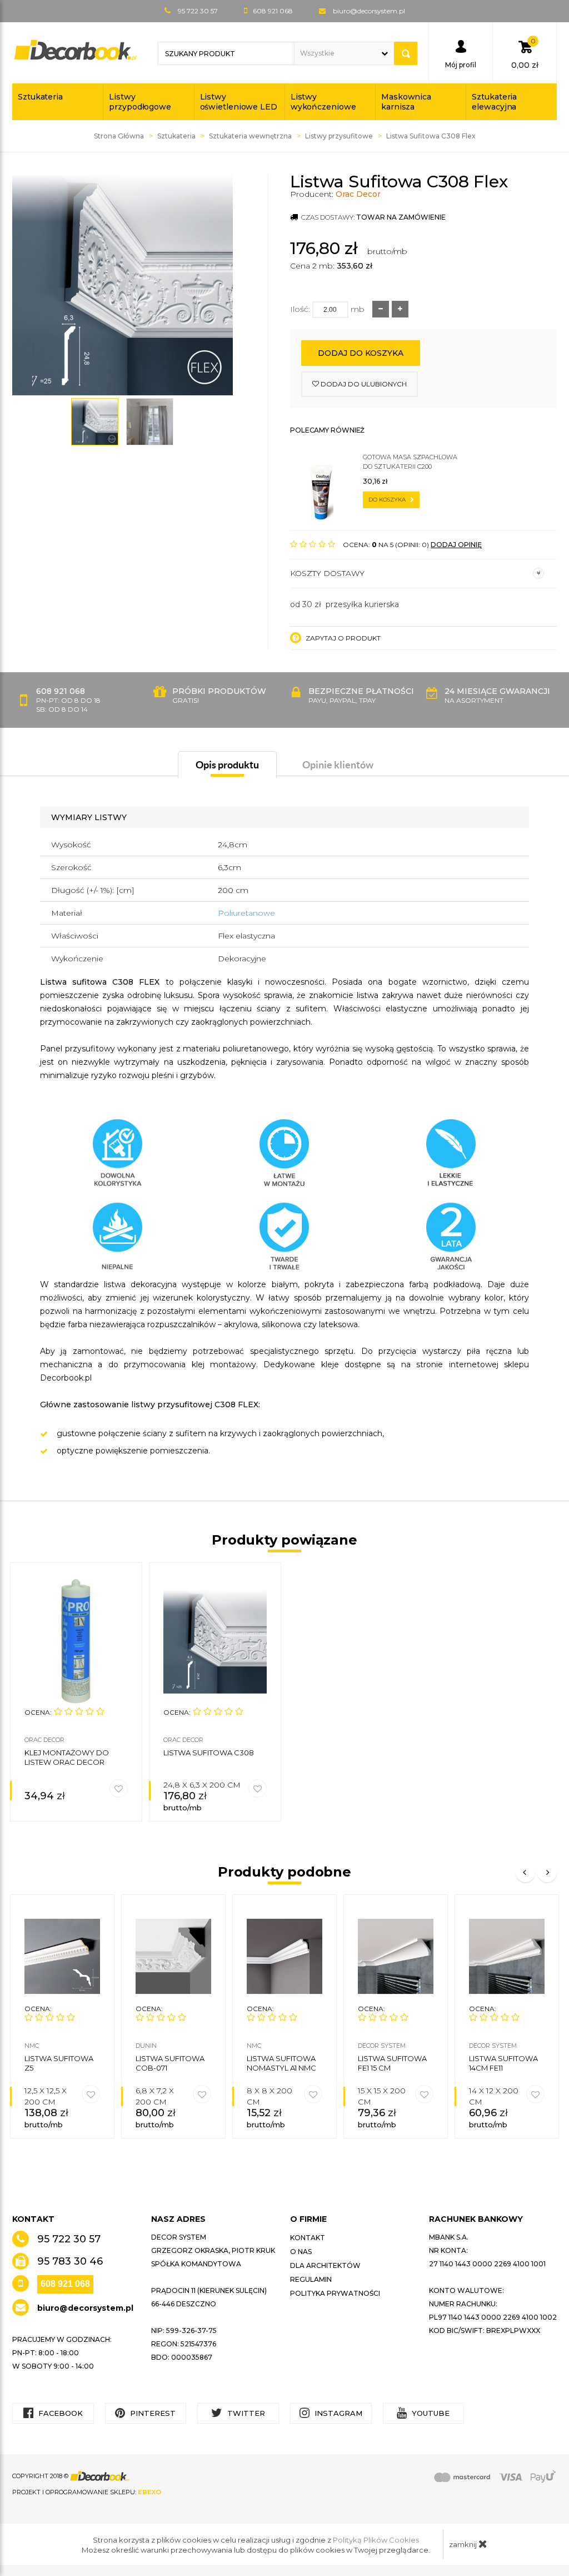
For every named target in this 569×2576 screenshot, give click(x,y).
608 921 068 (65, 2284)
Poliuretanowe (246, 913)
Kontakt (308, 2238)
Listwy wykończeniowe (323, 102)
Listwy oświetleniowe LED (239, 102)
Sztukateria (40, 97)
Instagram (337, 2413)
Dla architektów (325, 2265)
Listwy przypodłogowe (140, 102)
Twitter (245, 2413)
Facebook (59, 2413)
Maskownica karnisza (406, 102)
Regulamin (311, 2279)
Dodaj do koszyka (361, 353)
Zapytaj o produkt (342, 638)
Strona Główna (119, 136)
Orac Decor (358, 194)
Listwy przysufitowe (339, 136)
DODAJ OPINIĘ (456, 545)
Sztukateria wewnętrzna (250, 136)
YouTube (430, 2413)
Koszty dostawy (327, 573)
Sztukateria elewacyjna (494, 102)
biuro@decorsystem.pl (369, 11)
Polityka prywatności (335, 2293)
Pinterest (152, 2413)
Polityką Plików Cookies (376, 2540)
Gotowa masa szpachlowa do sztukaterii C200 (410, 462)
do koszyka (388, 500)
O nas (301, 2252)
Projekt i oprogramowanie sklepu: (87, 2492)
